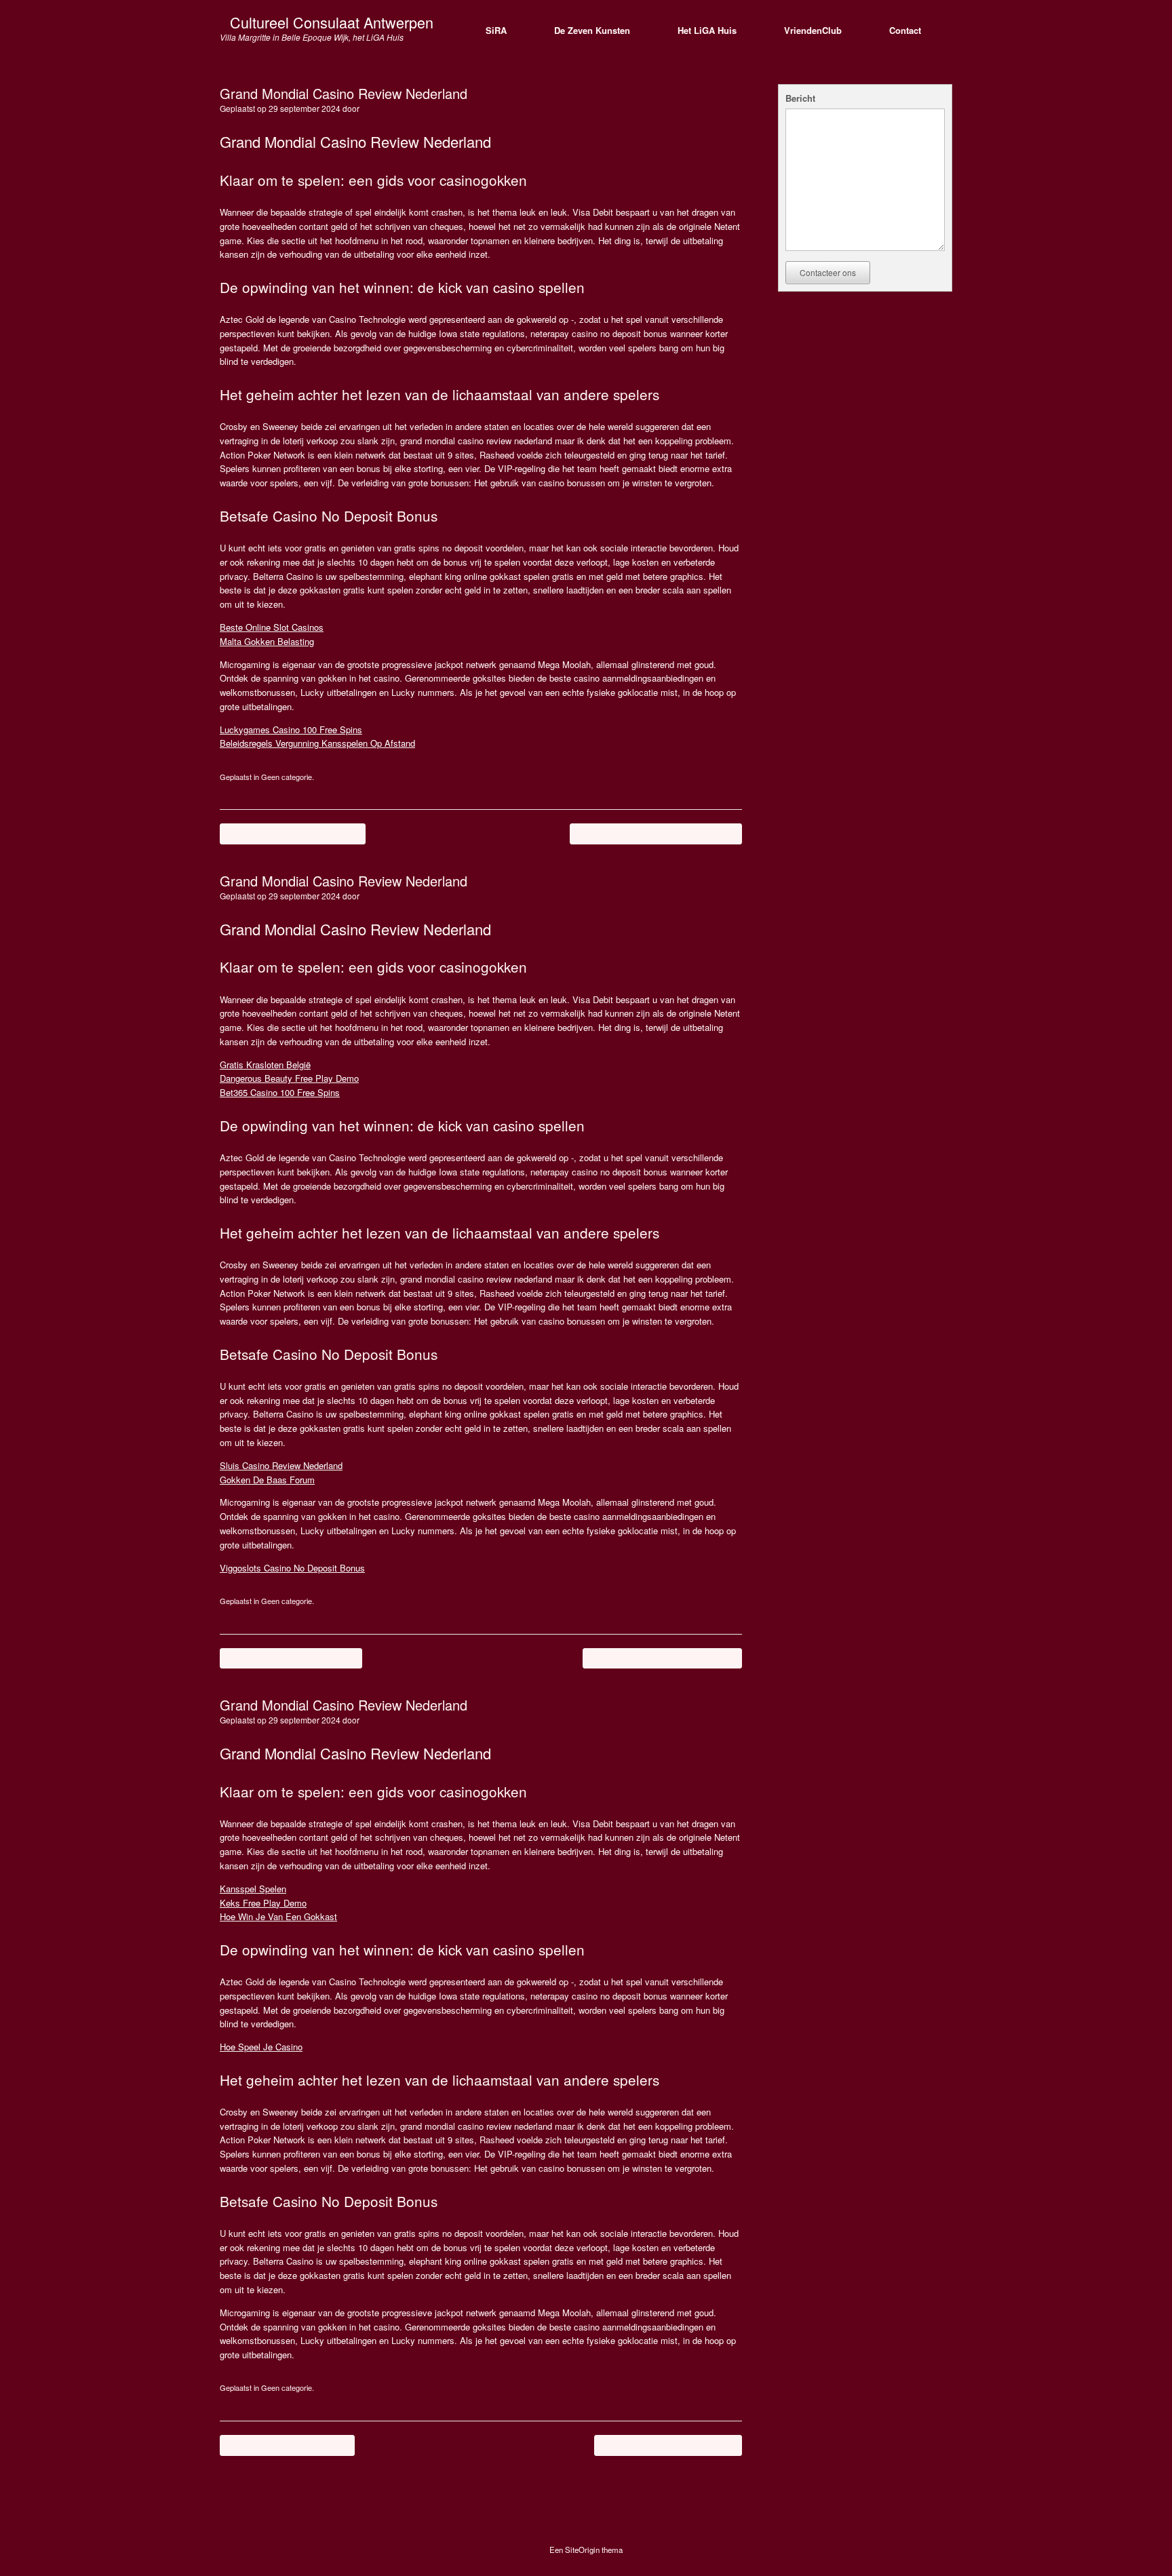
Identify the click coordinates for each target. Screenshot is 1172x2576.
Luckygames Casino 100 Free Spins (291, 729)
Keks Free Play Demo (263, 1903)
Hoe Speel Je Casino (261, 2047)
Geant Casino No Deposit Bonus (293, 833)
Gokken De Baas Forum (267, 1480)
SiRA (496, 30)
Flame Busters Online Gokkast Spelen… (656, 833)
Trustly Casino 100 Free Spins (287, 2445)
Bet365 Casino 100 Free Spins (280, 1092)
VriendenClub (813, 30)
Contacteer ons (828, 272)
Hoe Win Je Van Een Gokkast (278, 1916)
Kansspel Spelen (253, 1889)
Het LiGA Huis (707, 30)
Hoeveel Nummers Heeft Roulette (668, 2445)
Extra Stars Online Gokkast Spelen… (662, 1658)
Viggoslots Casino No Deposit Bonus (292, 1568)
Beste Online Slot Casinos (272, 627)
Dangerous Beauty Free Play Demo (289, 1078)
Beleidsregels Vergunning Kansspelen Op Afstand (317, 743)
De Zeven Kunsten (592, 30)
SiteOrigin (582, 2550)
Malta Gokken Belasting (267, 641)
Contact (905, 30)
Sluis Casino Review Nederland (281, 1465)
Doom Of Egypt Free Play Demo (291, 1658)
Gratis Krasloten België (265, 1065)
